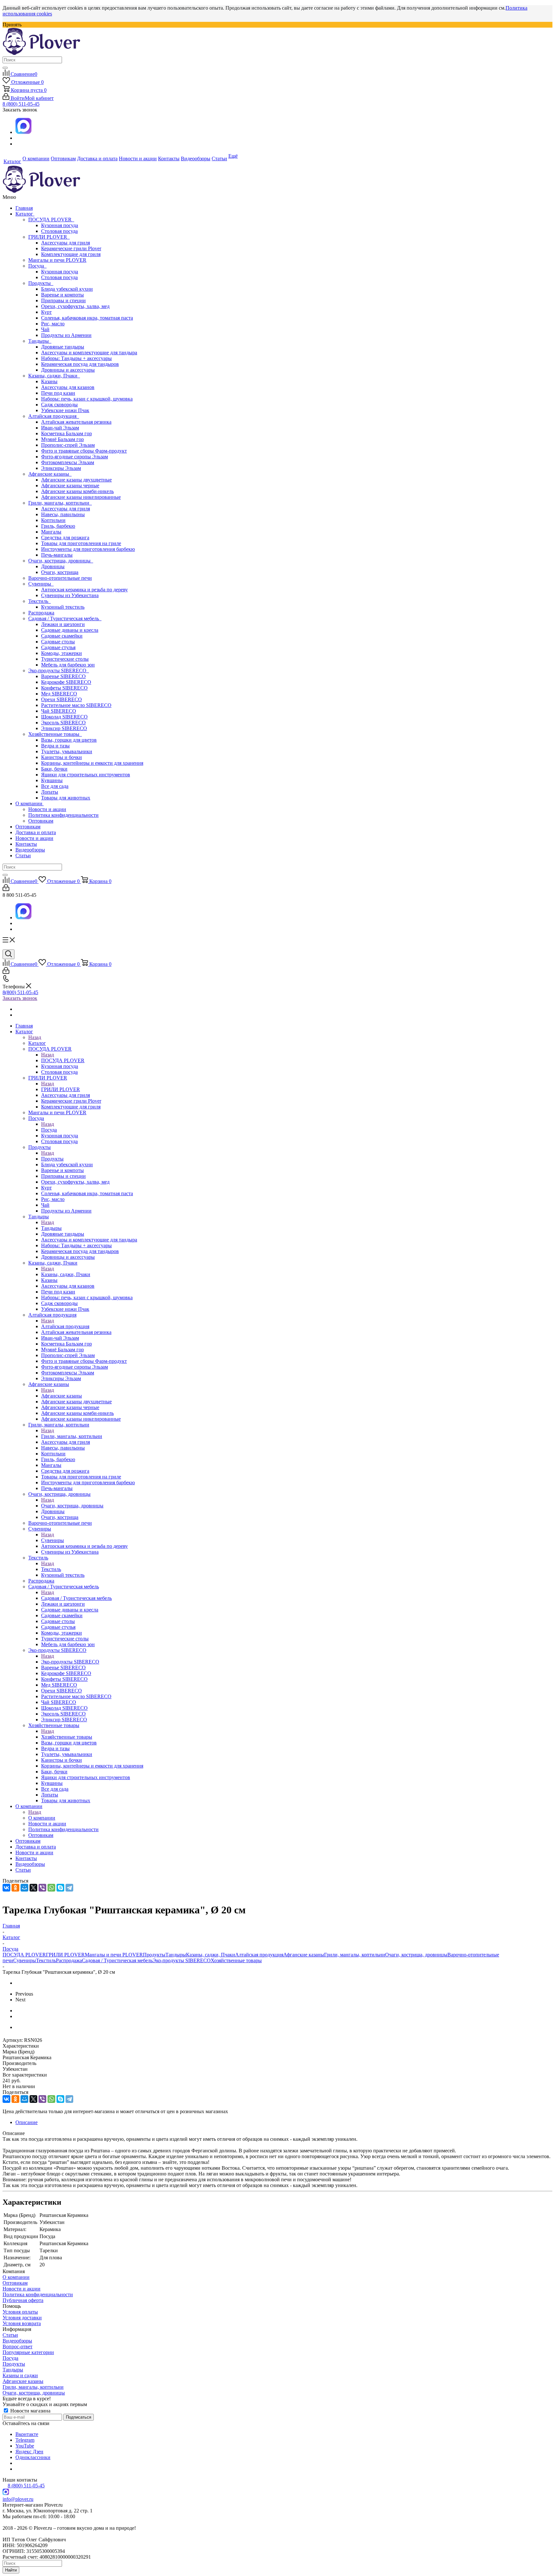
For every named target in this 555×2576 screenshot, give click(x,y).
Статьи (23, 856)
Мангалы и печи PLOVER (57, 260)
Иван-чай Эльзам (60, 428)
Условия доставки (22, 2318)
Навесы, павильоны (63, 514)
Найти (11, 2570)
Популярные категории (28, 2352)
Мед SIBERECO (59, 694)
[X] (33, 1888)
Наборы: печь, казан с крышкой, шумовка (87, 399)
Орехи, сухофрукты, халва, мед (75, 306)
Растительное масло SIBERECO (76, 705)
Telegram (25, 2440)
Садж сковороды (59, 405)
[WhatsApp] (51, 1888)
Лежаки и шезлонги (63, 624)
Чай (45, 329)
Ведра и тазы (55, 746)
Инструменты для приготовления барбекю (88, 549)
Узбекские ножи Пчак (65, 410)
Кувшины (52, 780)
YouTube (25, 2446)
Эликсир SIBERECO (64, 728)
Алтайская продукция (54, 416)
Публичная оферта (23, 2300)
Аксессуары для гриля (66, 243)
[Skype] (60, 1888)
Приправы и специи (63, 300)
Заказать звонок (20, 998)
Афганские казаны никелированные (81, 497)
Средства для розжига (65, 538)
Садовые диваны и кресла (70, 630)
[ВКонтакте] (6, 1888)
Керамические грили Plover (71, 248)
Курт (46, 312)
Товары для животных (66, 798)
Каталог (25, 214)
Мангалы (51, 532)
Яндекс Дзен (29, 2452)
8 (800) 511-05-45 (21, 104)
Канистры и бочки (62, 757)
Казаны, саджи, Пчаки (54, 376)
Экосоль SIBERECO (63, 723)
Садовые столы (58, 642)
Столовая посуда (59, 231)
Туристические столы (65, 659)
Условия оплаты (20, 2312)
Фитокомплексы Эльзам (68, 462)
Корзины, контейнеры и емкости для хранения (92, 763)
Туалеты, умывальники (67, 751)
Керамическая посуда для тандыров (80, 364)
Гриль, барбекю (58, 526)
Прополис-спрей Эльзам (68, 445)
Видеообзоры (30, 850)
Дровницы (53, 566)
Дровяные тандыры (63, 347)
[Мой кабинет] (6, 889)
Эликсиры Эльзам (61, 468)
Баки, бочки (54, 769)
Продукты (41, 283)
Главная (24, 208)
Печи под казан (58, 393)
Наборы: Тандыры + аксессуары (76, 358)
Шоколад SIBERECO (64, 717)
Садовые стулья (58, 647)
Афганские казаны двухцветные (76, 480)
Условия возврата (22, 2323)
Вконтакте (27, 2434)
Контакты (26, 844)
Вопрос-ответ (18, 2347)
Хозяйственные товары (55, 734)
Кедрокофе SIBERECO (66, 682)
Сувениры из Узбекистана (70, 595)
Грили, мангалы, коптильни (60, 503)
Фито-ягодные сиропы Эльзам (75, 457)
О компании (30, 803)
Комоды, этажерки (62, 653)
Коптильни (53, 520)
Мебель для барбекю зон (68, 665)
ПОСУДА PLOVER (51, 220)
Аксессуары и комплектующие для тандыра (89, 353)
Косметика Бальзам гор (66, 433)
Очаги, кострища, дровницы (61, 561)
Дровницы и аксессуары (68, 370)
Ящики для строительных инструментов (86, 775)
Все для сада (55, 786)
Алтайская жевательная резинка (76, 422)
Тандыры (40, 341)
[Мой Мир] (24, 1888)
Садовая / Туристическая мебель (65, 618)
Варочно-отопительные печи (60, 578)
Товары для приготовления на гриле (81, 543)
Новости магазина (30, 2411)
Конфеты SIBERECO (64, 688)
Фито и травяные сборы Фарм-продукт (84, 451)
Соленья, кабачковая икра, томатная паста (87, 318)
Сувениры (41, 584)
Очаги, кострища (60, 572)
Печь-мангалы (57, 555)
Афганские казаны (50, 474)
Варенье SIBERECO (63, 676)
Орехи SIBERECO (62, 699)
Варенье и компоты (62, 295)
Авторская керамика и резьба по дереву (84, 590)
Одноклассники (33, 2457)
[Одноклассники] (15, 1888)
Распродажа (41, 613)
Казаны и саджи (20, 2375)
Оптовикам (41, 821)
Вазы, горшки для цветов (69, 740)
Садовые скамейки (62, 636)
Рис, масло (53, 324)
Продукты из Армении (66, 335)
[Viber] (42, 1888)
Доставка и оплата (36, 832)
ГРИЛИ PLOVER (49, 237)
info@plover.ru (18, 2499)
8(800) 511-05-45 (20, 992)
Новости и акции (47, 809)
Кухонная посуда (60, 225)
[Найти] (5, 68)
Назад (35, 1037)
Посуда (37, 266)
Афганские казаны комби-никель (77, 491)
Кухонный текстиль (63, 607)
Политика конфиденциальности (63, 815)
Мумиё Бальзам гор (62, 439)
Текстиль (40, 601)
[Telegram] (69, 1888)
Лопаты (50, 792)
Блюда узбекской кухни (67, 289)
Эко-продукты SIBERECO (59, 670)
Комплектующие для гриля (71, 254)
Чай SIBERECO (59, 711)
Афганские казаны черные (70, 485)
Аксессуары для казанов (68, 387)
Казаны (49, 381)
